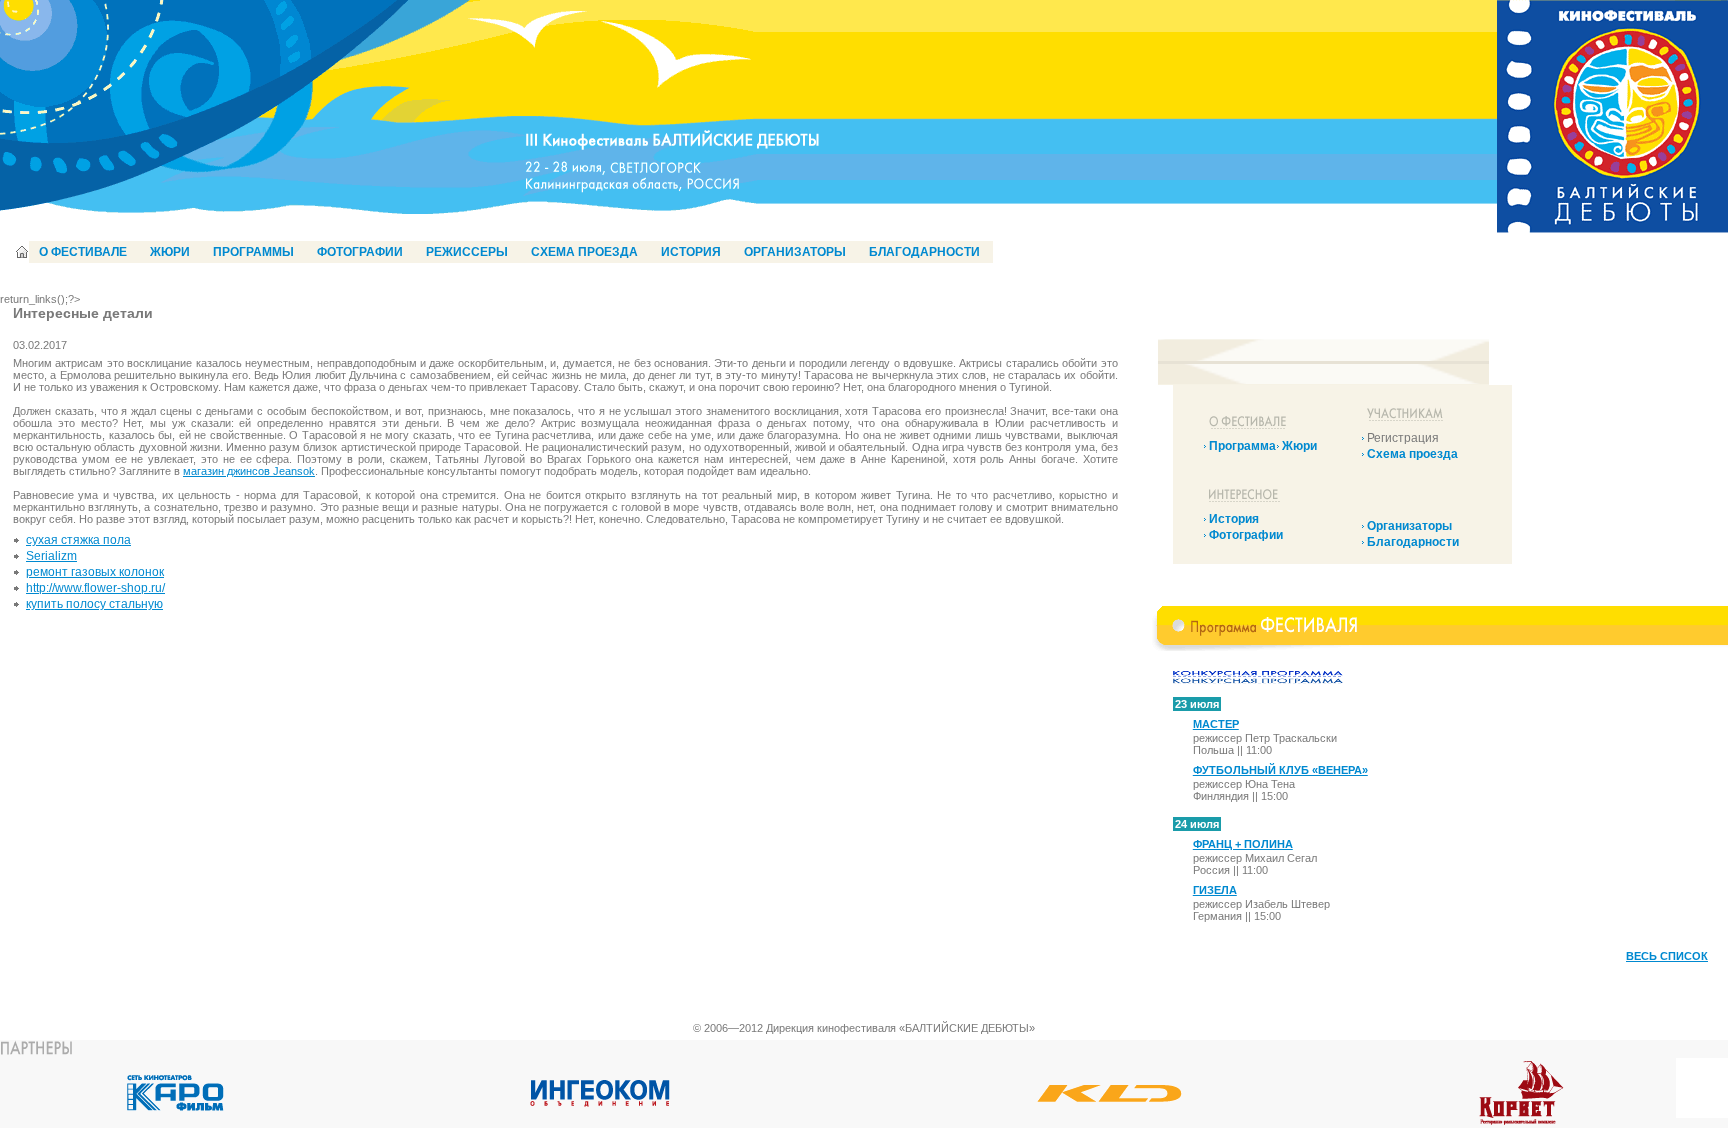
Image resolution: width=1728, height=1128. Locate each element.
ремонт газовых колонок (95, 572)
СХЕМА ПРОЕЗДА (584, 252)
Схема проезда (1412, 454)
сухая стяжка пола (78, 540)
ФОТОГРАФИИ (360, 252)
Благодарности (1413, 542)
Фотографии (1246, 535)
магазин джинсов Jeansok (249, 471)
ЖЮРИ (170, 252)
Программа (1242, 446)
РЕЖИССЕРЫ (467, 252)
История (1234, 519)
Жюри (1299, 446)
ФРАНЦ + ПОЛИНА (1243, 844)
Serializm (51, 556)
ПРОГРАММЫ (253, 252)
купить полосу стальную (94, 604)
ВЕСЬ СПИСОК (1667, 956)
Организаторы (1409, 526)
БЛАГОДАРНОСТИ (924, 252)
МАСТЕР (1216, 724)
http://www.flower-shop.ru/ (95, 588)
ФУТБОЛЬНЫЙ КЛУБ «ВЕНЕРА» (1280, 770)
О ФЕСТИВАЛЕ (83, 252)
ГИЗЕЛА (1215, 890)
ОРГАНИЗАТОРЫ (795, 252)
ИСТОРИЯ (691, 252)
